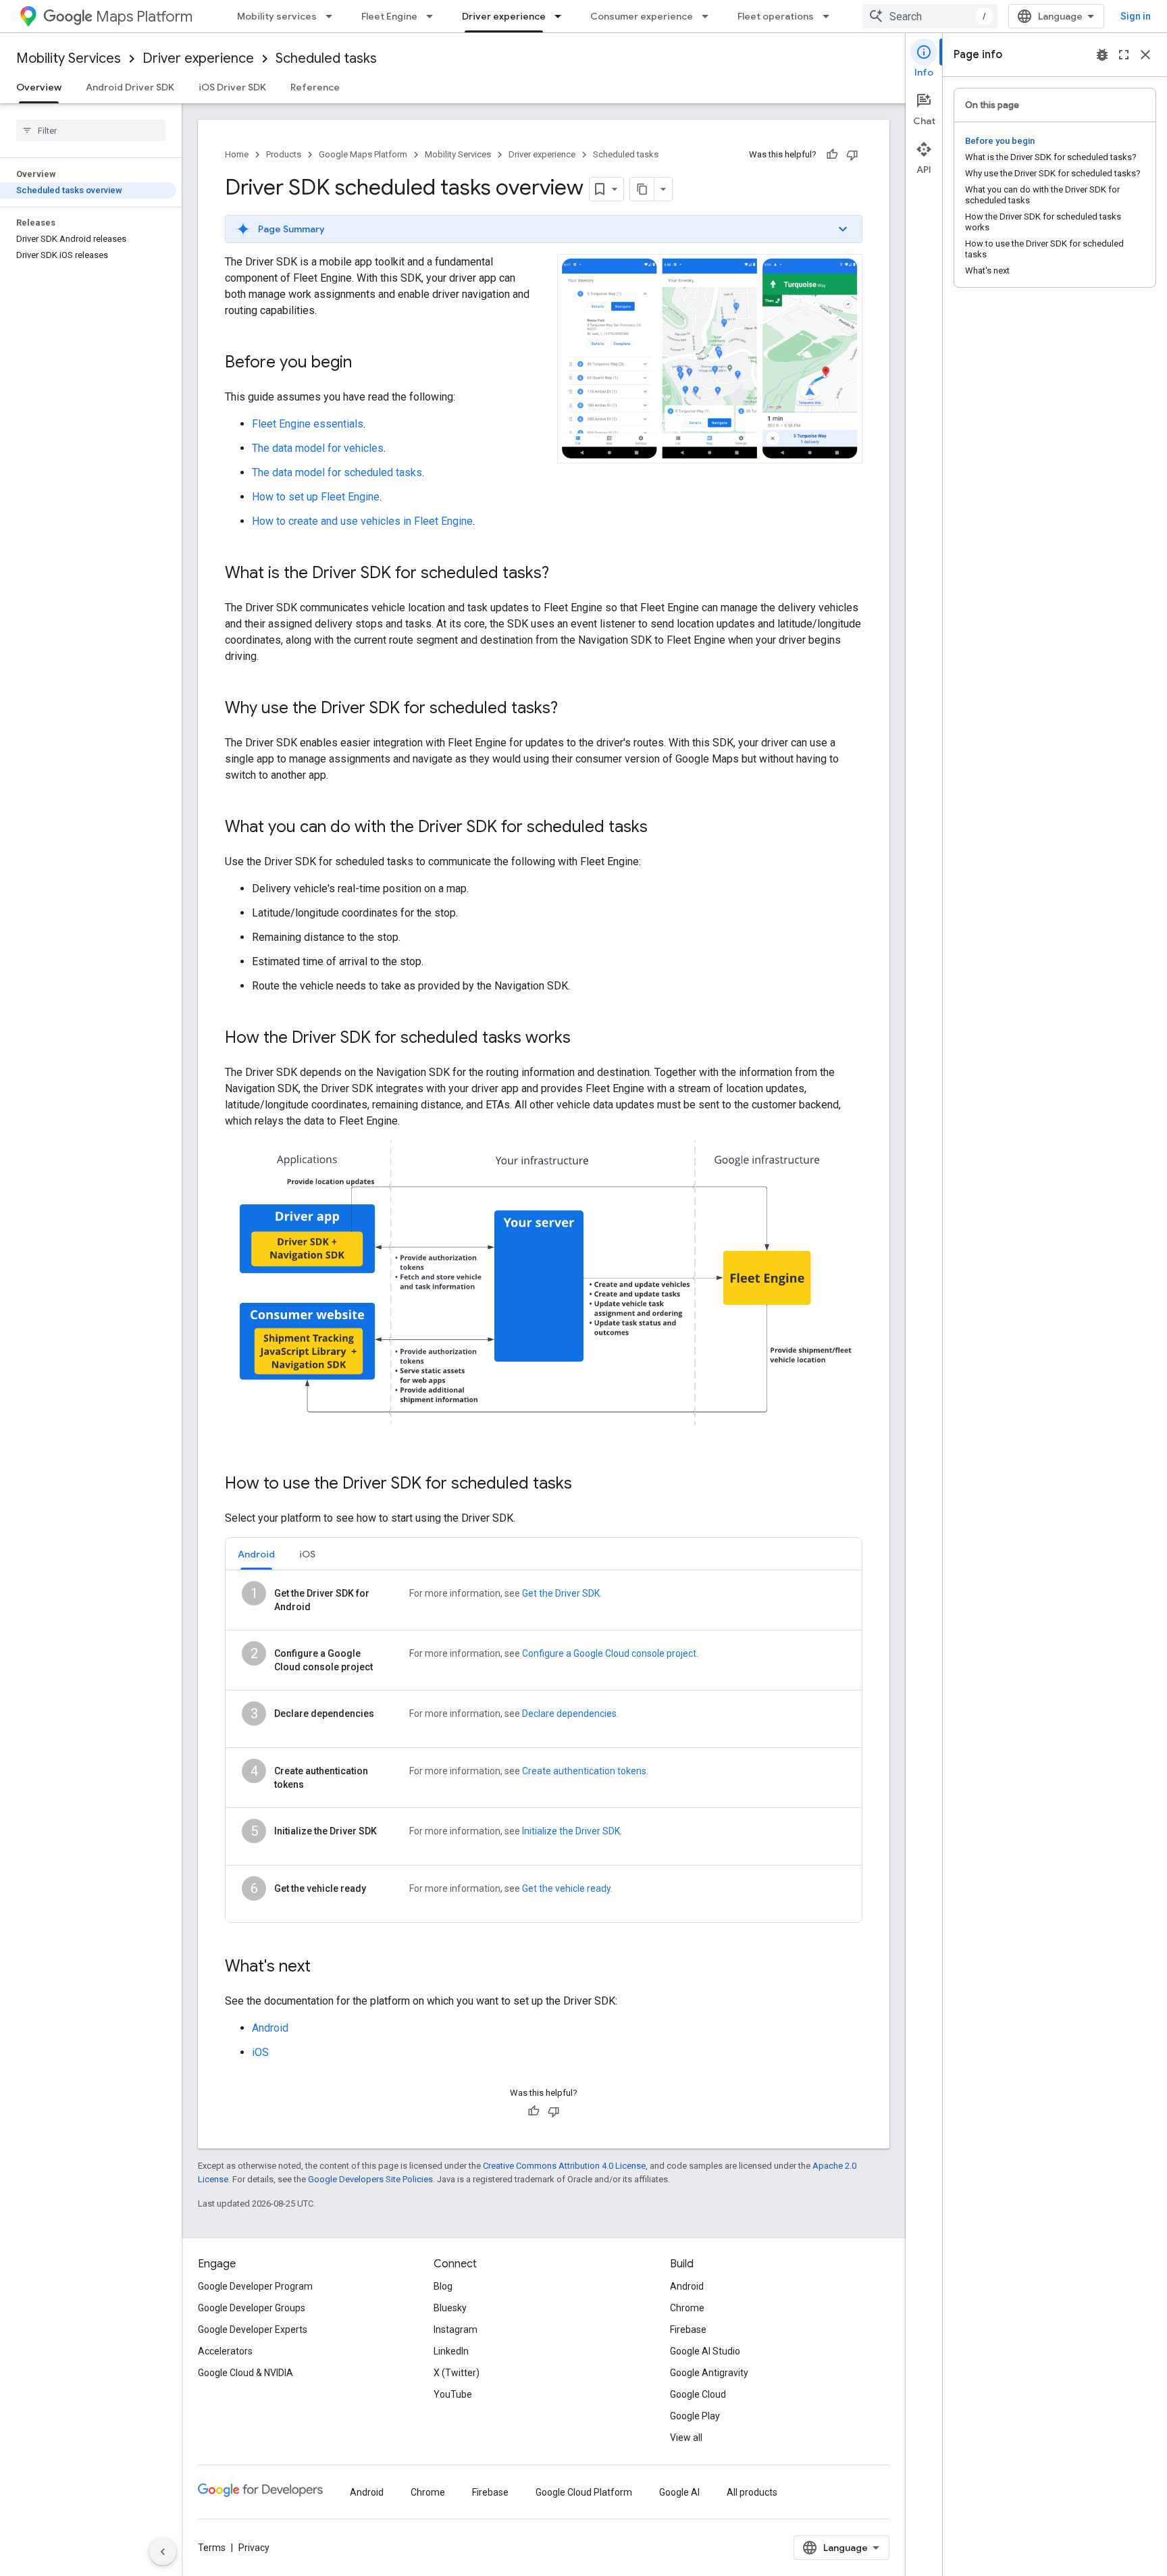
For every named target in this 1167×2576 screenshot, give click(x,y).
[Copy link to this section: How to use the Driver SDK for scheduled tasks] (586, 1485)
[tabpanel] (544, 1746)
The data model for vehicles (318, 448)
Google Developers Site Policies (370, 2179)
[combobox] (930, 16)
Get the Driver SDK (561, 1593)
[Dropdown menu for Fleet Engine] (434, 16)
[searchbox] (91, 130)
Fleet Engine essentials (308, 424)
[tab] (256, 1554)
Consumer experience (642, 16)
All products (752, 2492)
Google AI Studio (705, 2351)
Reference (315, 87)
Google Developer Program (255, 2286)
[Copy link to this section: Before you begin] (365, 363)
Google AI (679, 2492)
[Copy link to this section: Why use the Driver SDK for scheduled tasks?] (571, 709)
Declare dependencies (569, 1714)
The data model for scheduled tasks (337, 472)
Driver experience (504, 16)
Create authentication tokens (584, 1771)
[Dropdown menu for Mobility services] (333, 16)
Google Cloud (698, 2394)
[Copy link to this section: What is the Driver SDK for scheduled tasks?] (563, 574)
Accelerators (225, 2351)
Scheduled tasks (326, 58)
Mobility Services (69, 58)
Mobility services (277, 16)
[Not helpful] (852, 155)
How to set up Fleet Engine (316, 497)
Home (237, 154)
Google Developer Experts (253, 2329)
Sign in (1136, 16)
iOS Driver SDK (232, 87)
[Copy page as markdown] (642, 189)
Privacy (254, 2548)
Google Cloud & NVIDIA (245, 2373)
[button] (544, 229)
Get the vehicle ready (566, 1888)
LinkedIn (451, 2351)
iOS (260, 2052)
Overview (39, 87)
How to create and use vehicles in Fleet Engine (362, 521)
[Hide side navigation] (163, 2552)
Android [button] (256, 1554)
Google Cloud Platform (584, 2492)
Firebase (688, 2329)
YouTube (453, 2394)
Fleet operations (776, 16)
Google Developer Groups (252, 2308)
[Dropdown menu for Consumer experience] (709, 16)
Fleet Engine (389, 16)
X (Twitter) (457, 2373)
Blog (443, 2286)
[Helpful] (832, 155)
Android (270, 2028)
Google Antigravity (709, 2373)
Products (284, 154)
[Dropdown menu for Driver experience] (562, 16)
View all (686, 2438)
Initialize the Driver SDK (571, 1831)
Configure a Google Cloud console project (609, 1653)
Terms (212, 2548)
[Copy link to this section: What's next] (324, 1967)
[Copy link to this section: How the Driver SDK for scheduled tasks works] (584, 1039)
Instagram (456, 2329)
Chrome (687, 2308)
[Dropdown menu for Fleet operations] (830, 16)
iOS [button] (307, 1554)
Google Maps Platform (363, 154)
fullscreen (1124, 55)
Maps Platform (144, 17)
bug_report (1102, 55)
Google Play (695, 2416)
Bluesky (450, 2308)
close (1145, 55)
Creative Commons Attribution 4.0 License (564, 2166)
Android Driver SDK (130, 87)
